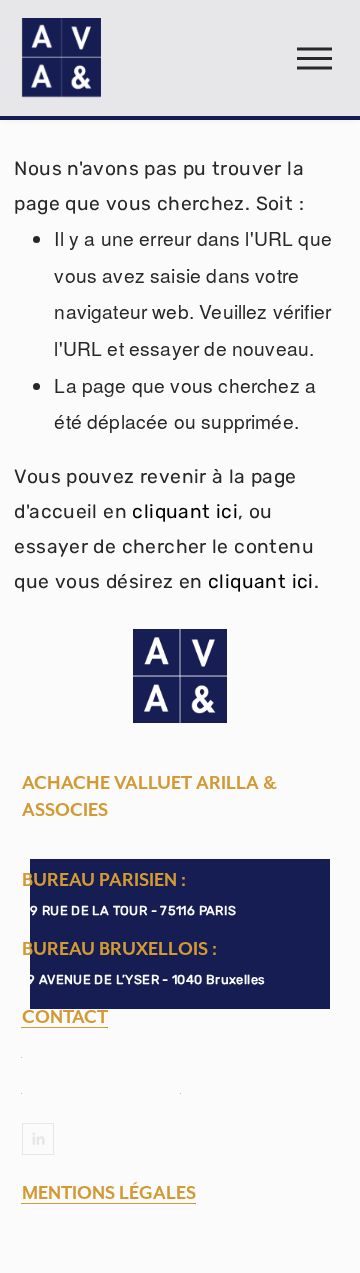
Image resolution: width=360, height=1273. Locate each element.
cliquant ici (185, 511)
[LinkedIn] (38, 1139)
